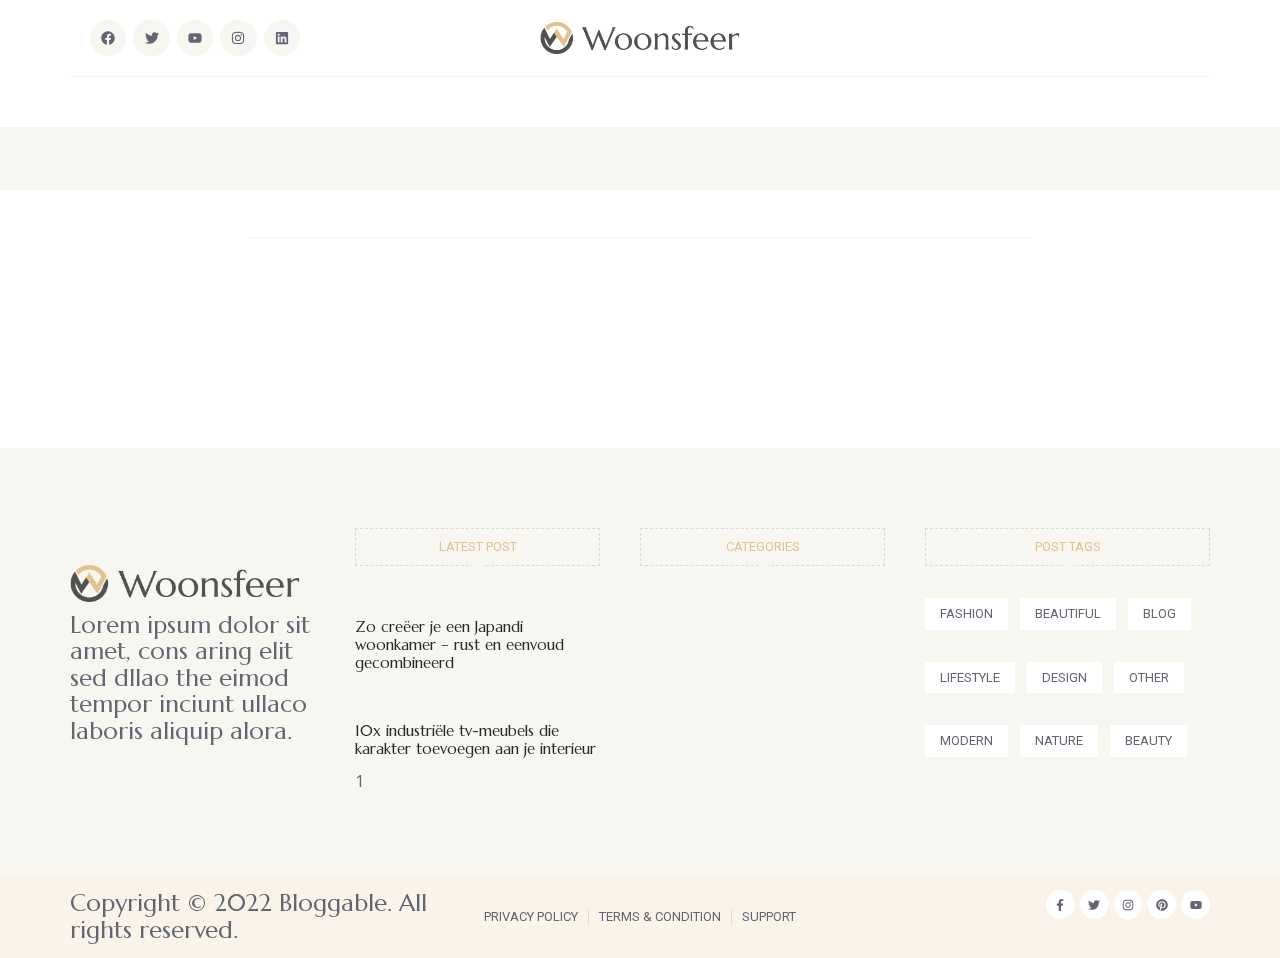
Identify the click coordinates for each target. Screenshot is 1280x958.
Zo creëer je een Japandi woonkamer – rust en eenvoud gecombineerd (459, 644)
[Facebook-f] (1060, 904)
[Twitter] (1094, 904)
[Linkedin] (282, 38)
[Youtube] (1195, 904)
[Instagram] (238, 38)
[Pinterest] (1161, 904)
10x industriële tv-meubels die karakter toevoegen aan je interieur (475, 739)
